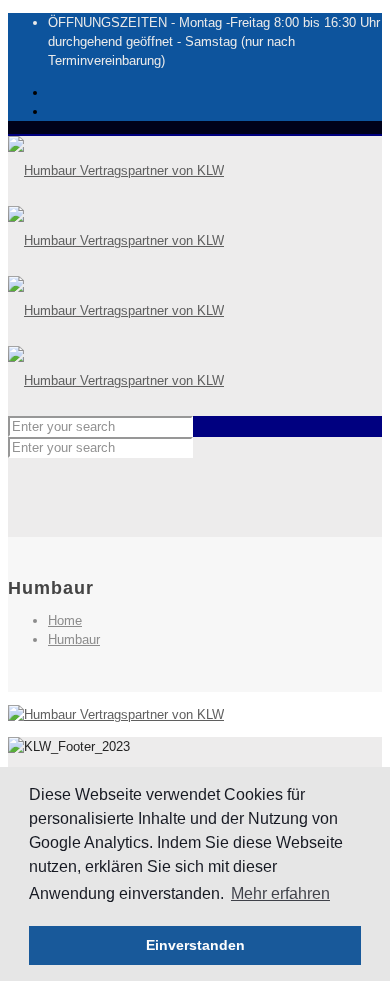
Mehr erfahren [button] (280, 893)
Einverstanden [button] (195, 945)
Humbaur (74, 639)
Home (65, 620)
